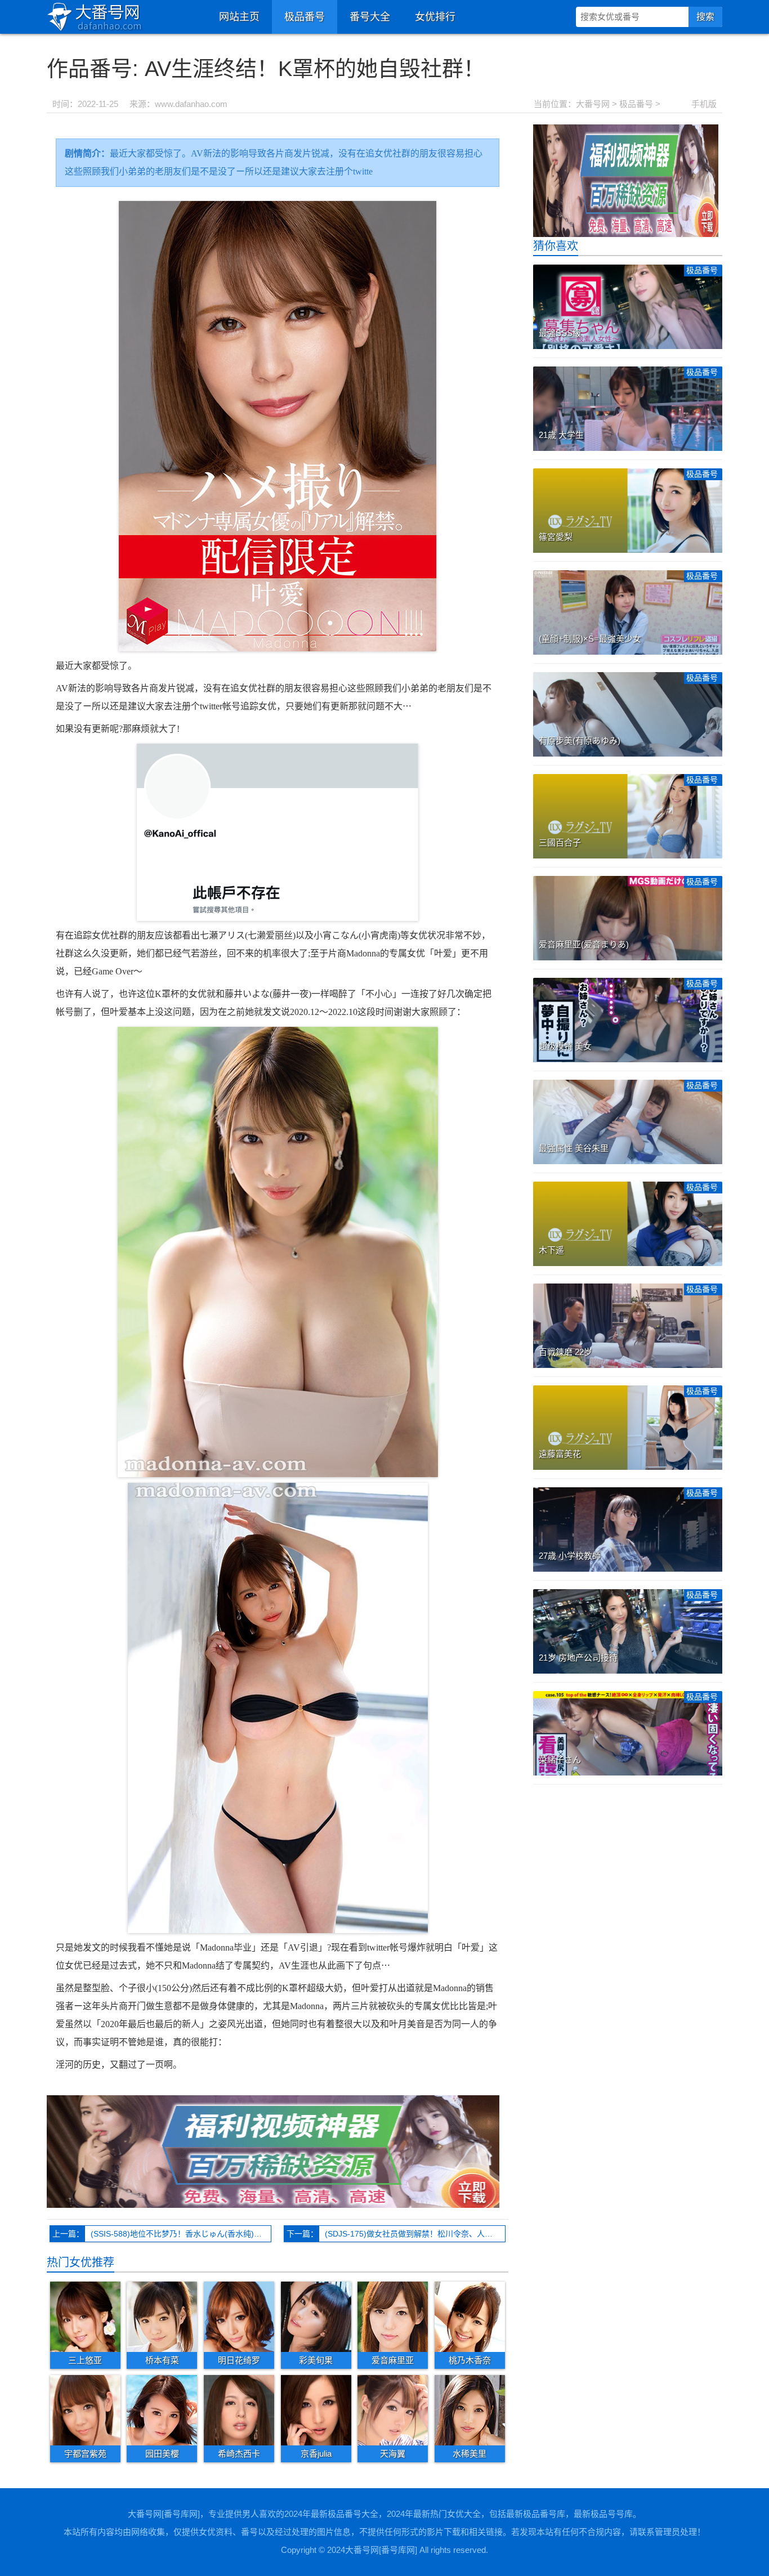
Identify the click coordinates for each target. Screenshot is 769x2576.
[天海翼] (393, 2410)
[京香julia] (316, 2410)
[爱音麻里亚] (393, 2316)
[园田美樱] (162, 2410)
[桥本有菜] (162, 2316)
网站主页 (239, 17)
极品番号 (305, 17)
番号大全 (370, 17)
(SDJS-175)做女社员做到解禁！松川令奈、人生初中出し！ (415, 2234)
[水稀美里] (470, 2410)
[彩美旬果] (316, 2316)
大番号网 (593, 104)
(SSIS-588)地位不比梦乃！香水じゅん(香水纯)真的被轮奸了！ (181, 2234)
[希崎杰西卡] (239, 2410)
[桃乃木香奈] (470, 2316)
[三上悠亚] (85, 2316)
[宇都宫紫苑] (85, 2410)
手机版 (704, 104)
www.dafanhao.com (191, 104)
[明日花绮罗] (239, 2316)
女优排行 (435, 17)
